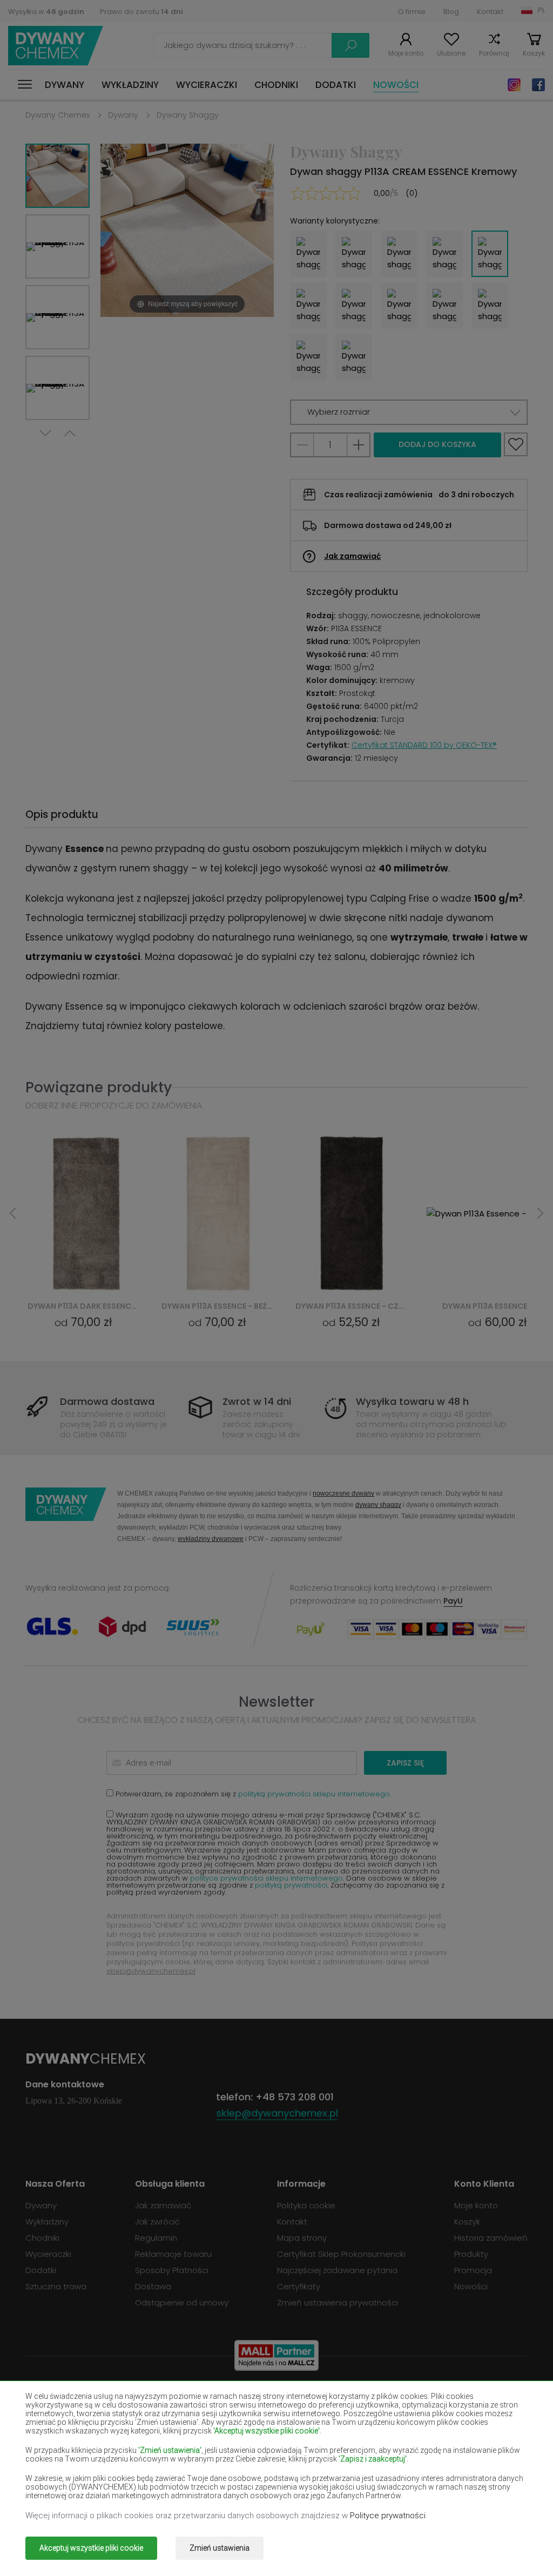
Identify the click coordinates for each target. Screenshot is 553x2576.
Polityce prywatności (388, 2516)
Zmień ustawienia (220, 2548)
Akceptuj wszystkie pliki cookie (91, 2548)
